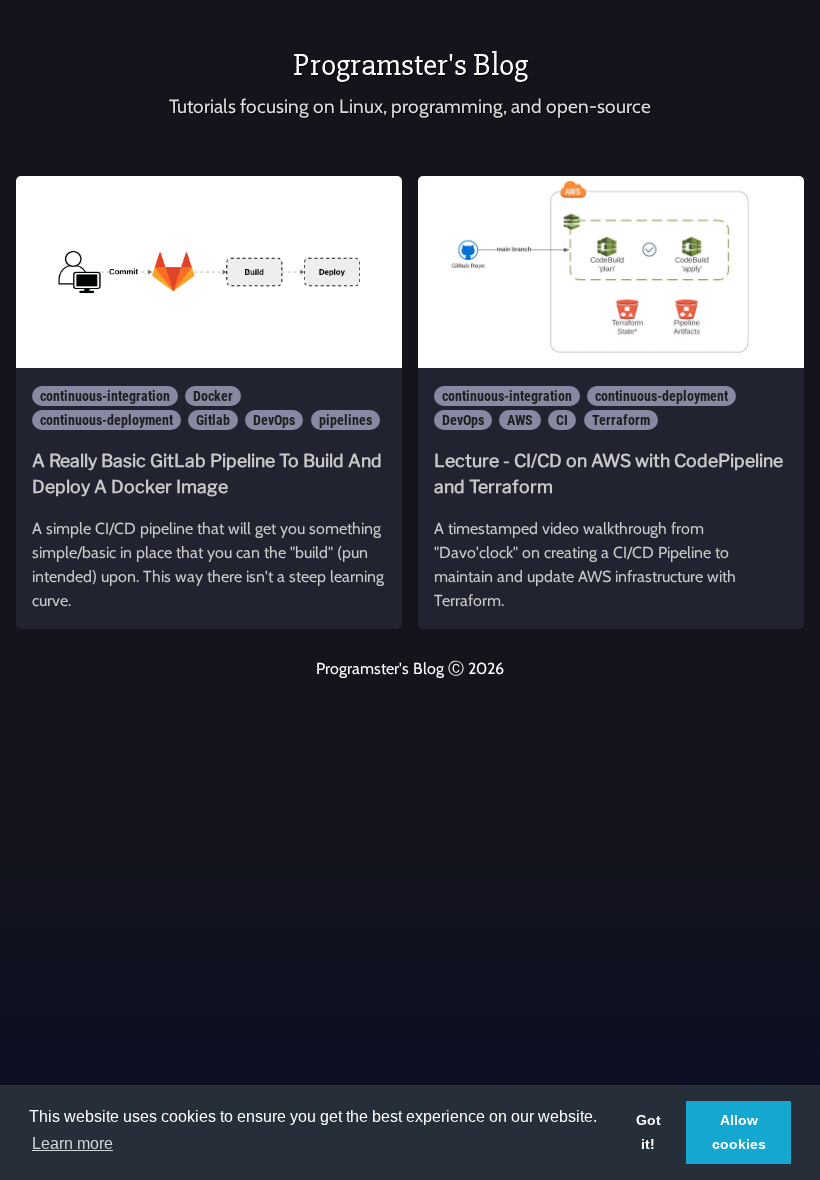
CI (562, 420)
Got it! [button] (648, 1132)
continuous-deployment (106, 420)
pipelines (345, 420)
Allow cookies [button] (739, 1132)
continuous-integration (105, 396)
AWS (520, 420)
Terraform (621, 420)
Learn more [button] (72, 1143)
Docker (213, 396)
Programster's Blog (410, 64)
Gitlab (213, 420)
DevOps (274, 420)
